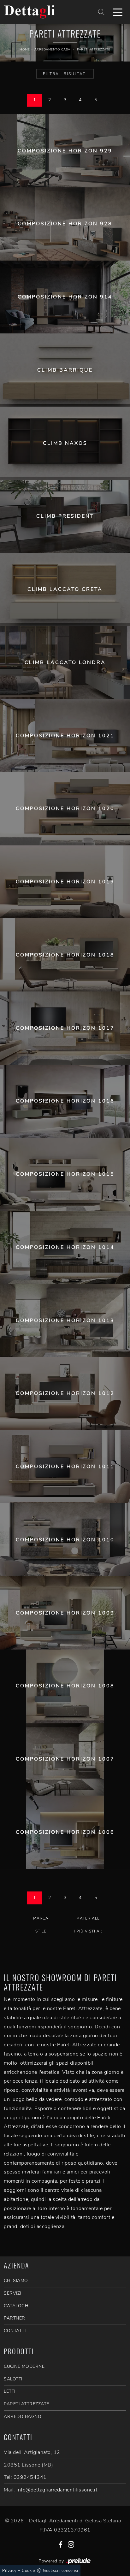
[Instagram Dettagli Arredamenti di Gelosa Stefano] (71, 2544)
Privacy (9, 2571)
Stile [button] (41, 1931)
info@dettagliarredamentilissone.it (57, 2490)
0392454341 (30, 2477)
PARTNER (15, 2318)
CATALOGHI (17, 2306)
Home (25, 50)
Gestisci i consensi (61, 2571)
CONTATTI (15, 2331)
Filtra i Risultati (65, 74)
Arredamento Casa (52, 50)
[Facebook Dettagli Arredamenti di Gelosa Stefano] (61, 2544)
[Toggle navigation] (118, 12)
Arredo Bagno (23, 2417)
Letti (10, 2391)
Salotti (13, 2379)
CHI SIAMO (16, 2281)
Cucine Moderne (24, 2366)
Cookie (28, 2571)
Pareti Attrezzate (94, 50)
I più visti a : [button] (88, 1931)
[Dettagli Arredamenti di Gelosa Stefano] (44, 12)
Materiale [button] (88, 1918)
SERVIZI (12, 2293)
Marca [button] (41, 1918)
